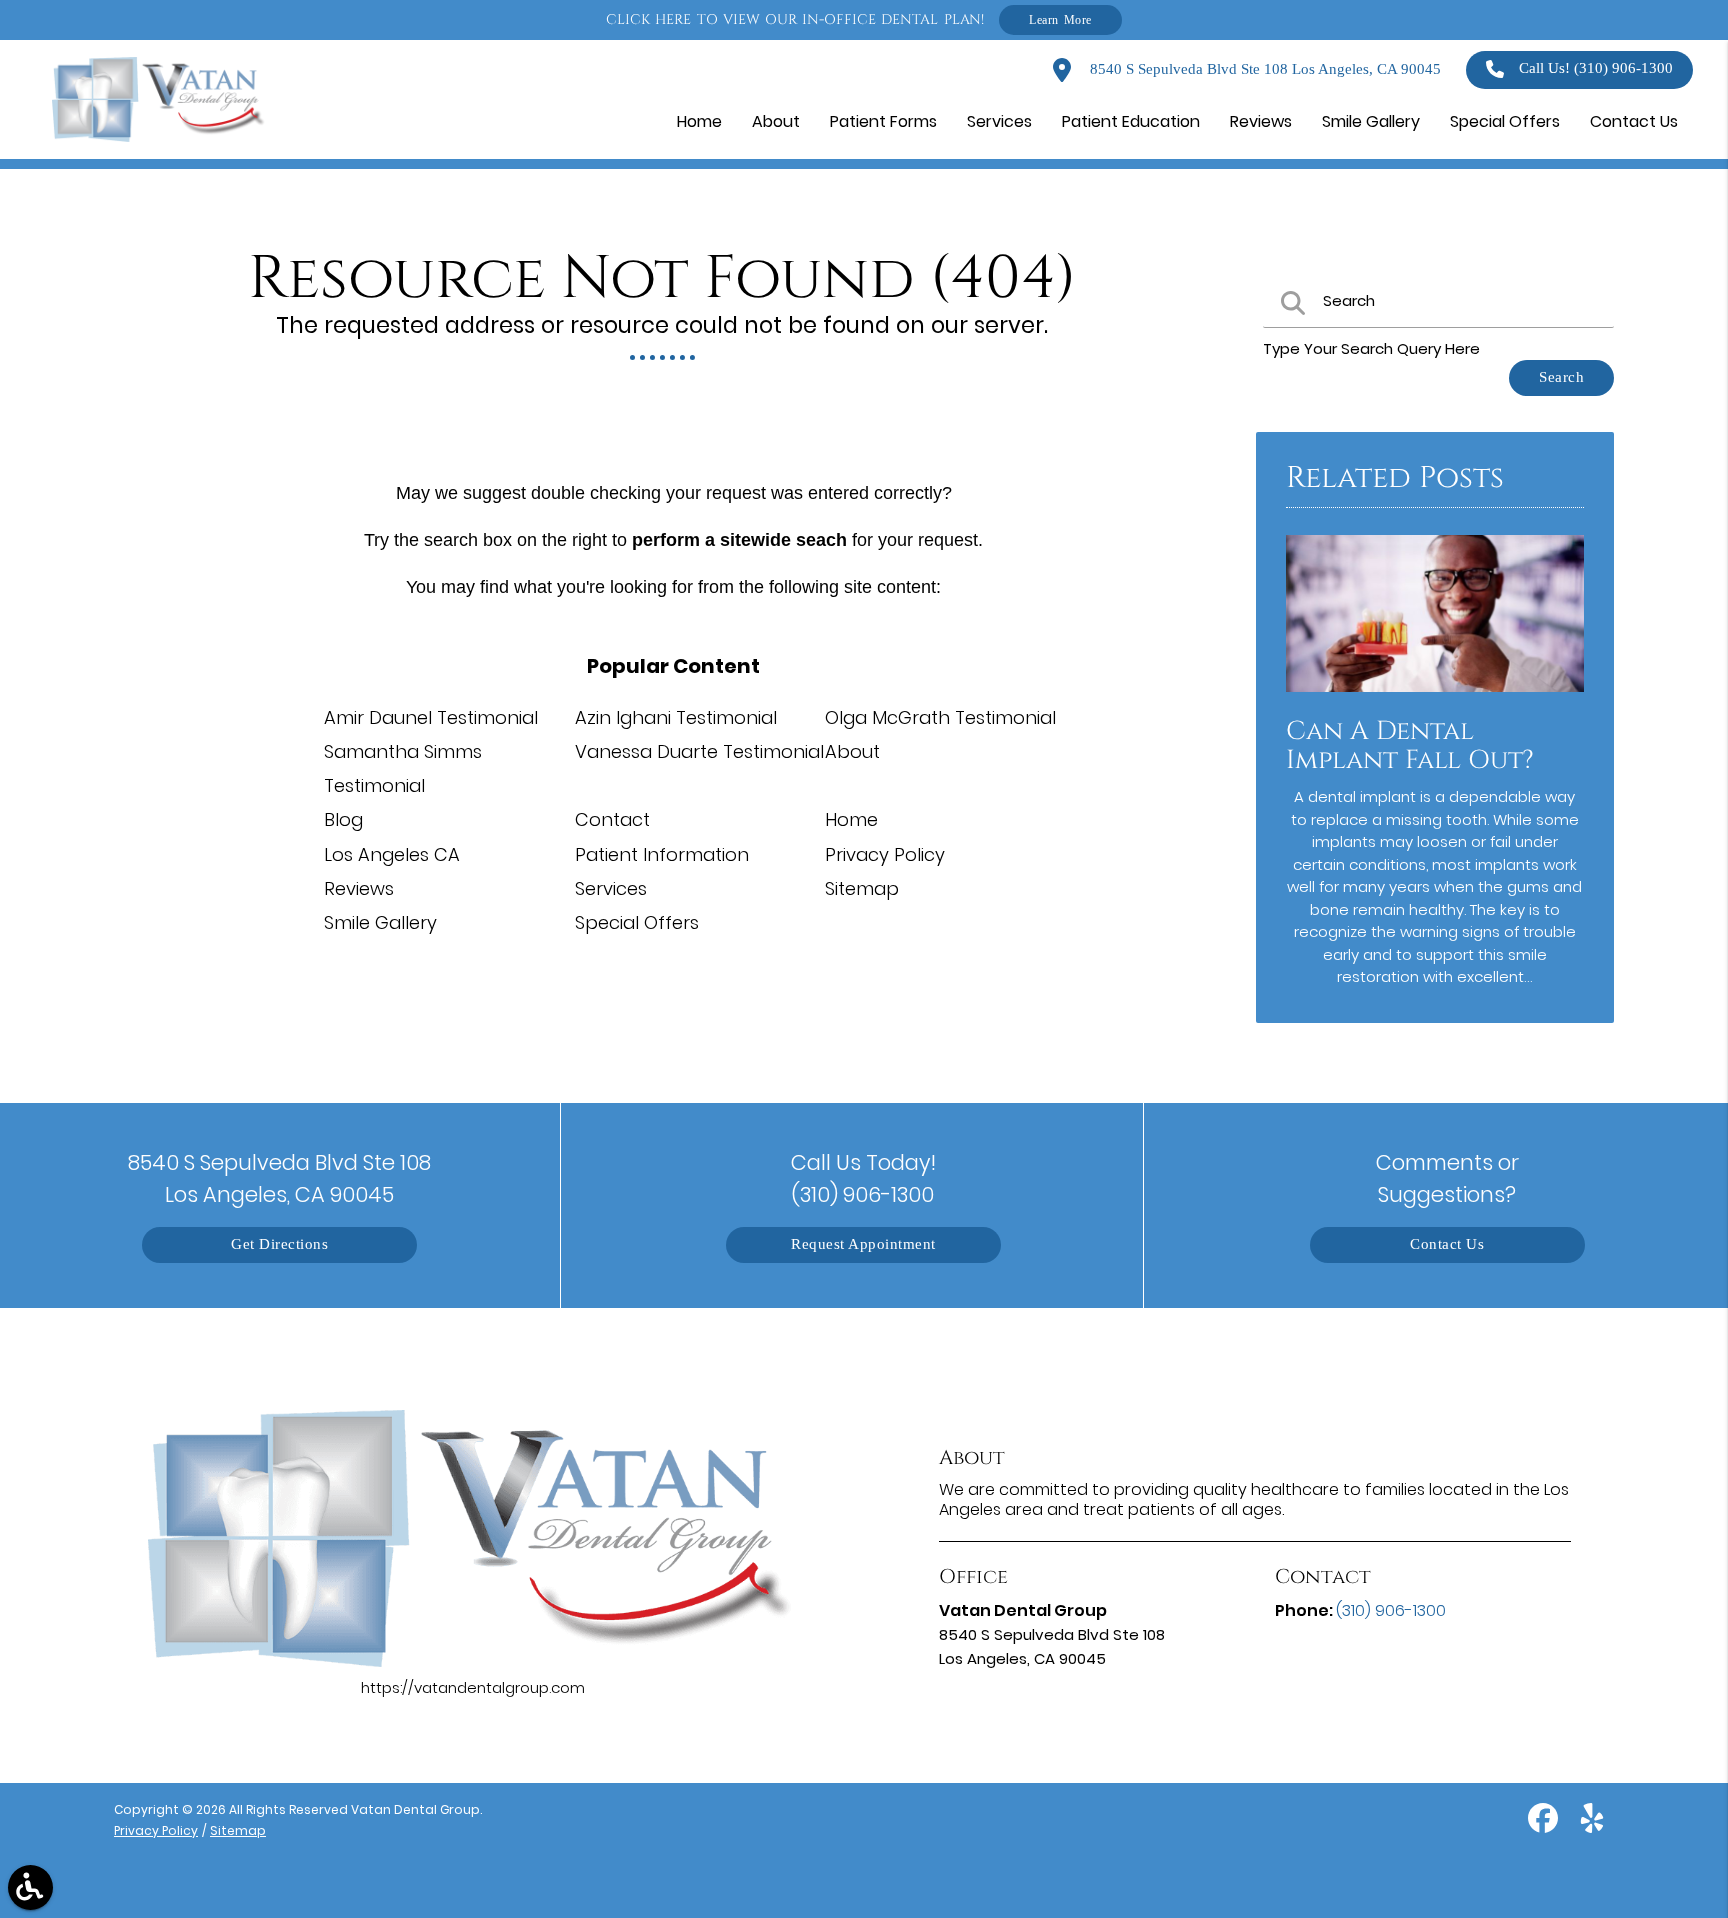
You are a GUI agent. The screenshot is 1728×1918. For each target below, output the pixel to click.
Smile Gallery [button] (1371, 121)
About (852, 751)
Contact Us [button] (1634, 121)
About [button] (776, 121)
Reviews (359, 888)
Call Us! (1596, 68)
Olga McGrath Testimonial (940, 717)
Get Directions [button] (279, 1244)
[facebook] (1545, 1825)
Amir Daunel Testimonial (431, 717)
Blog (343, 819)
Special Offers (637, 922)
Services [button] (999, 121)
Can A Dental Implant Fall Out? (1410, 746)
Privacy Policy (885, 854)
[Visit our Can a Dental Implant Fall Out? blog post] (1435, 696)
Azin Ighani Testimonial (676, 717)
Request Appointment (863, 1244)
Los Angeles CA (392, 854)
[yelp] (1592, 1825)
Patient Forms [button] (883, 121)
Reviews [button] (1261, 121)
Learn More (1060, 19)
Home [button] (699, 121)
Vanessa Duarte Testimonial (699, 751)
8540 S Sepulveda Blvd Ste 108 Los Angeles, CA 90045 (1263, 69)
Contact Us (1447, 1244)
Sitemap (862, 888)
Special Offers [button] (1505, 121)
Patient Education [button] (1131, 121)
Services (611, 888)
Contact (612, 819)
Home (851, 819)
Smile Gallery (380, 922)
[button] (30, 1887)
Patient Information (662, 854)
